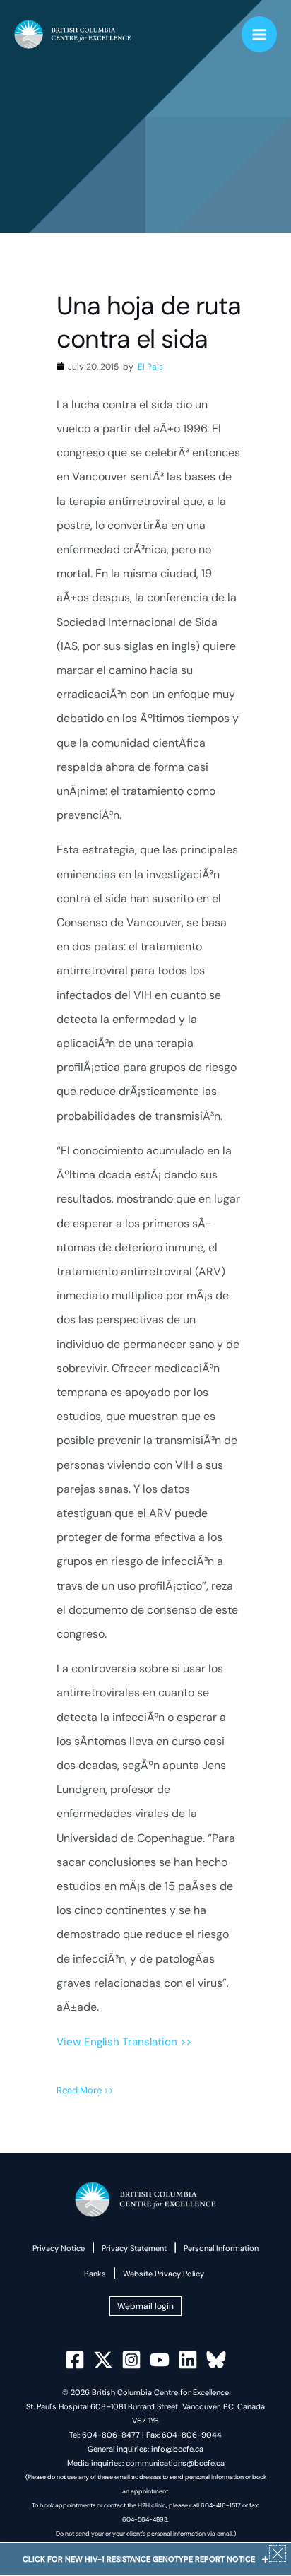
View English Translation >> (124, 2042)
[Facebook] (75, 2360)
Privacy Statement (134, 2248)
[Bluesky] (216, 2360)
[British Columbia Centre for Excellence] (73, 35)
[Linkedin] (188, 2360)
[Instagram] (131, 2360)
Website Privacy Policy (164, 2274)
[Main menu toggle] (260, 34)
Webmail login (145, 2306)
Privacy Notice (59, 2248)
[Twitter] (103, 2360)
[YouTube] (160, 2360)
